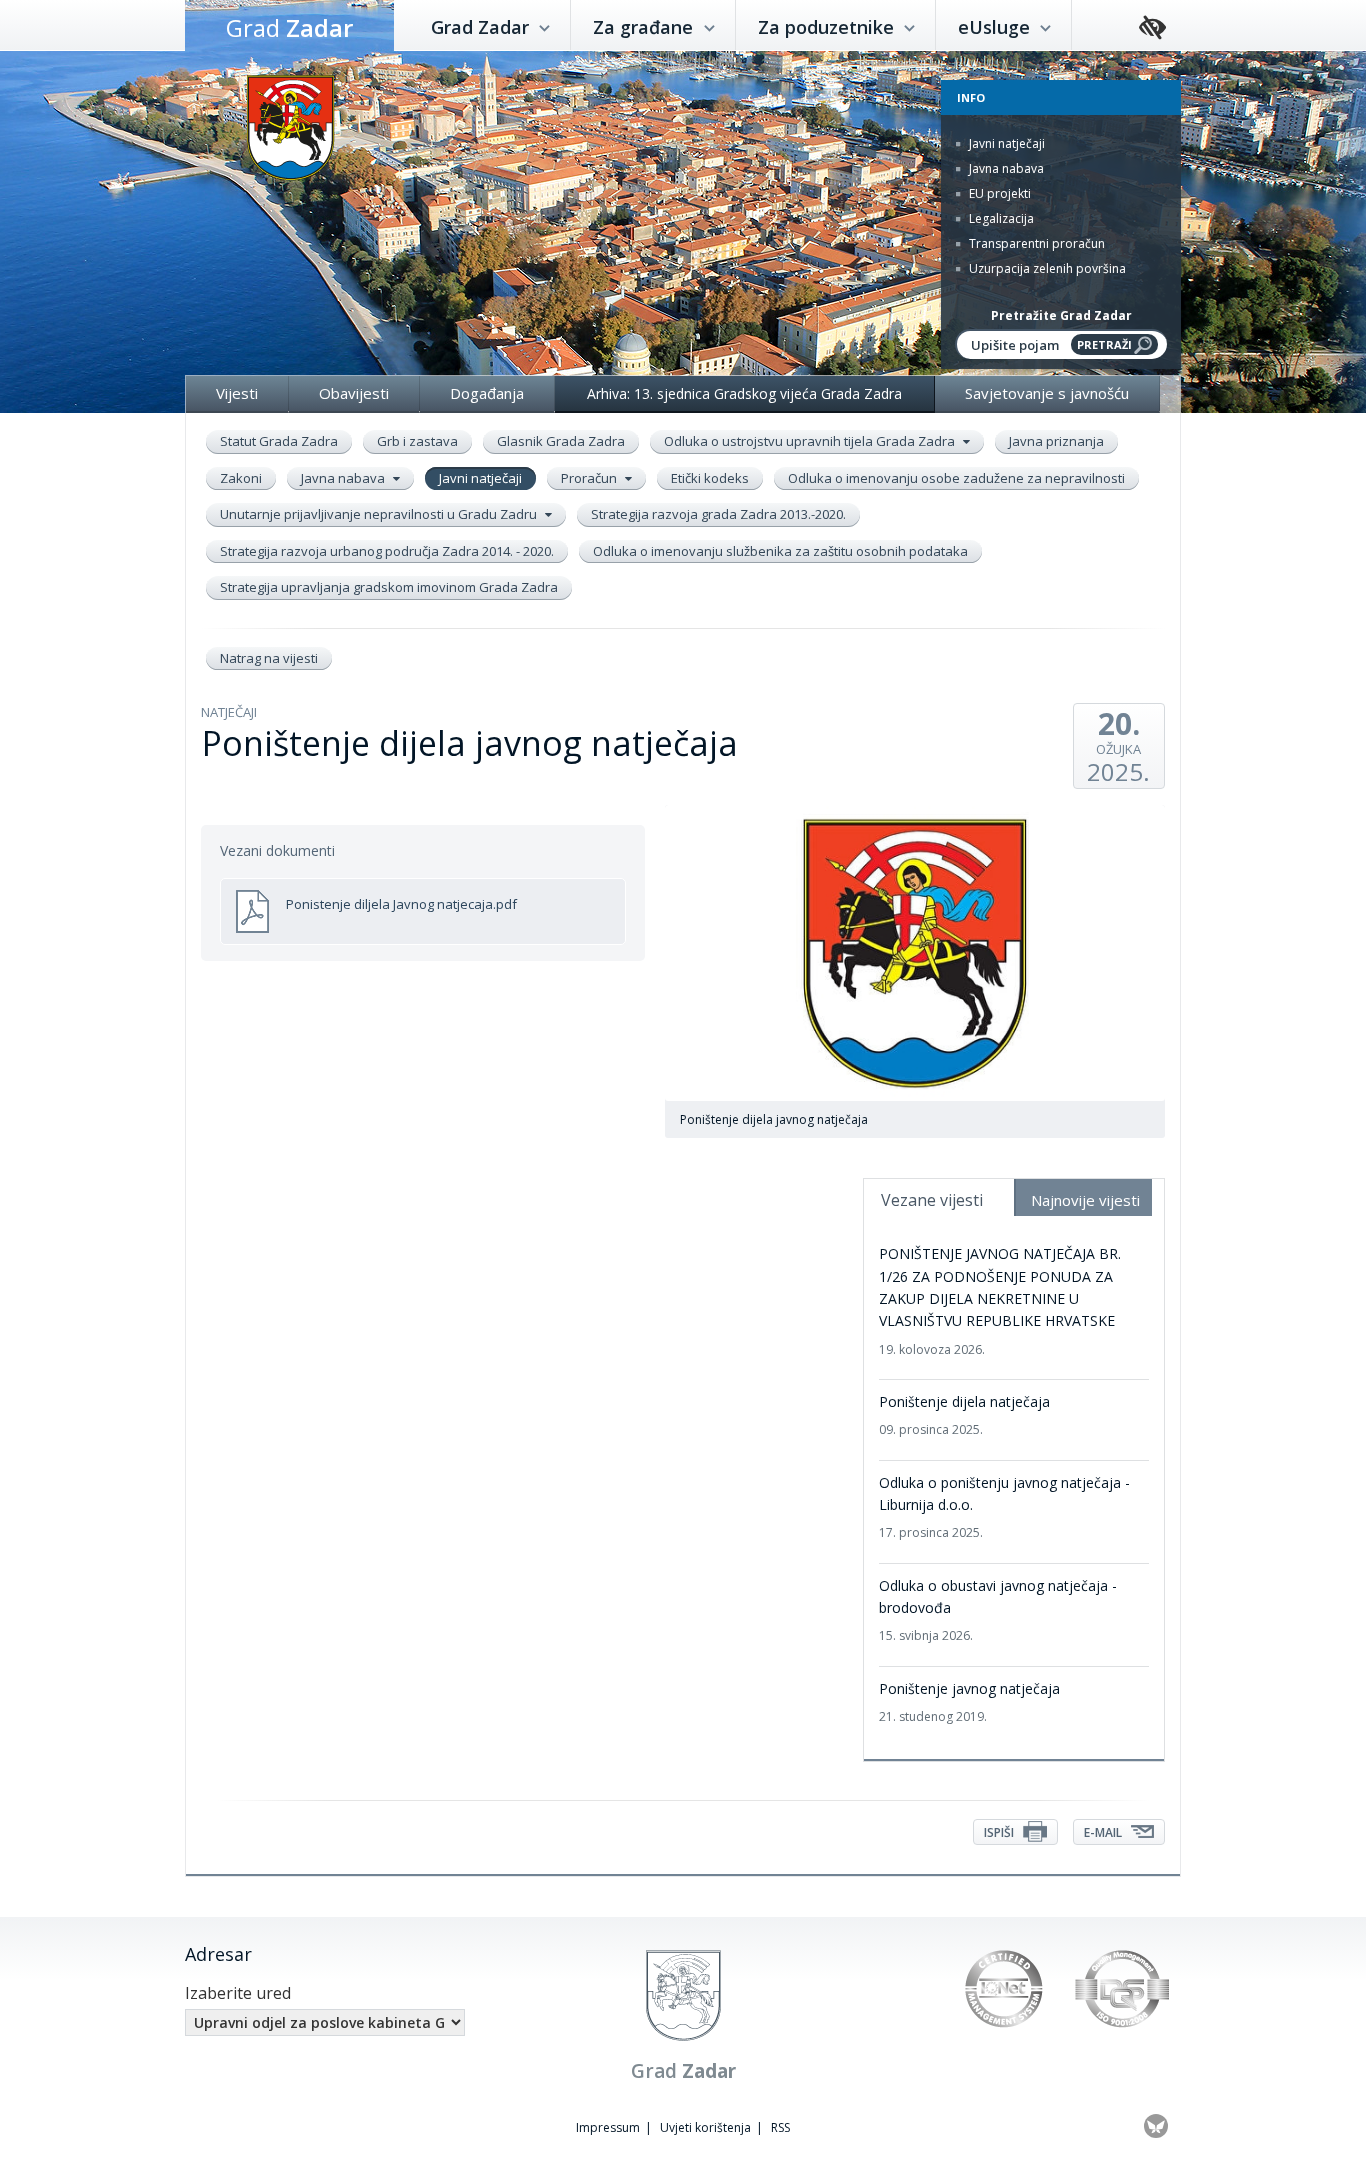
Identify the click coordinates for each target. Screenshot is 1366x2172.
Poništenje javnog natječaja (969, 1702)
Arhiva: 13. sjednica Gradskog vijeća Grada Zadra (744, 393)
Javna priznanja (1056, 441)
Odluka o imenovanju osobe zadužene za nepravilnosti (956, 478)
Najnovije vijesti (1085, 1200)
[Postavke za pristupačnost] (1152, 28)
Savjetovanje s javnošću (1047, 393)
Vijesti (237, 393)
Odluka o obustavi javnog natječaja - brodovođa (998, 1610)
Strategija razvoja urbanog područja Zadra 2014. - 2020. (387, 551)
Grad (289, 27)
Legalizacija (1000, 218)
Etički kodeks (710, 478)
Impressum (608, 2127)
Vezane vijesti (932, 1200)
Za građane (645, 27)
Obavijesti (354, 393)
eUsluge (996, 27)
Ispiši (1000, 1832)
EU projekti (998, 193)
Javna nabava (1005, 168)
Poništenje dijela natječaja (964, 1415)
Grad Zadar (482, 27)
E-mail (1104, 1832)
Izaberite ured (238, 1993)
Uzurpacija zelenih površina (1046, 268)
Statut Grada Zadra (279, 441)
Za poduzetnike (828, 27)
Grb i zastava (417, 441)
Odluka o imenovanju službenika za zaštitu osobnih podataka (780, 551)
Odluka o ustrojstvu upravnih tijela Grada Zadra (811, 441)
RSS (780, 2127)
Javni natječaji (1005, 143)
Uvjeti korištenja (705, 2127)
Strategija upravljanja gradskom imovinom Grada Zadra (389, 587)
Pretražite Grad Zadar (1061, 315)
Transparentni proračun (1035, 243)
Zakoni (241, 478)
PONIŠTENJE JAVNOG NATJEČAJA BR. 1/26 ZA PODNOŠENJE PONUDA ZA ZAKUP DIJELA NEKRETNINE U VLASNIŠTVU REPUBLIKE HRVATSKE (1000, 1301)
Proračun (590, 478)
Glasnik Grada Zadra (561, 441)
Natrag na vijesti (269, 658)
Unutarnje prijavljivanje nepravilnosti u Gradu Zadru (380, 514)
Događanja (487, 393)
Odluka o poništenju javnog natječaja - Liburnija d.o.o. (1004, 1507)
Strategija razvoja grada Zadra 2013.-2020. (718, 514)
